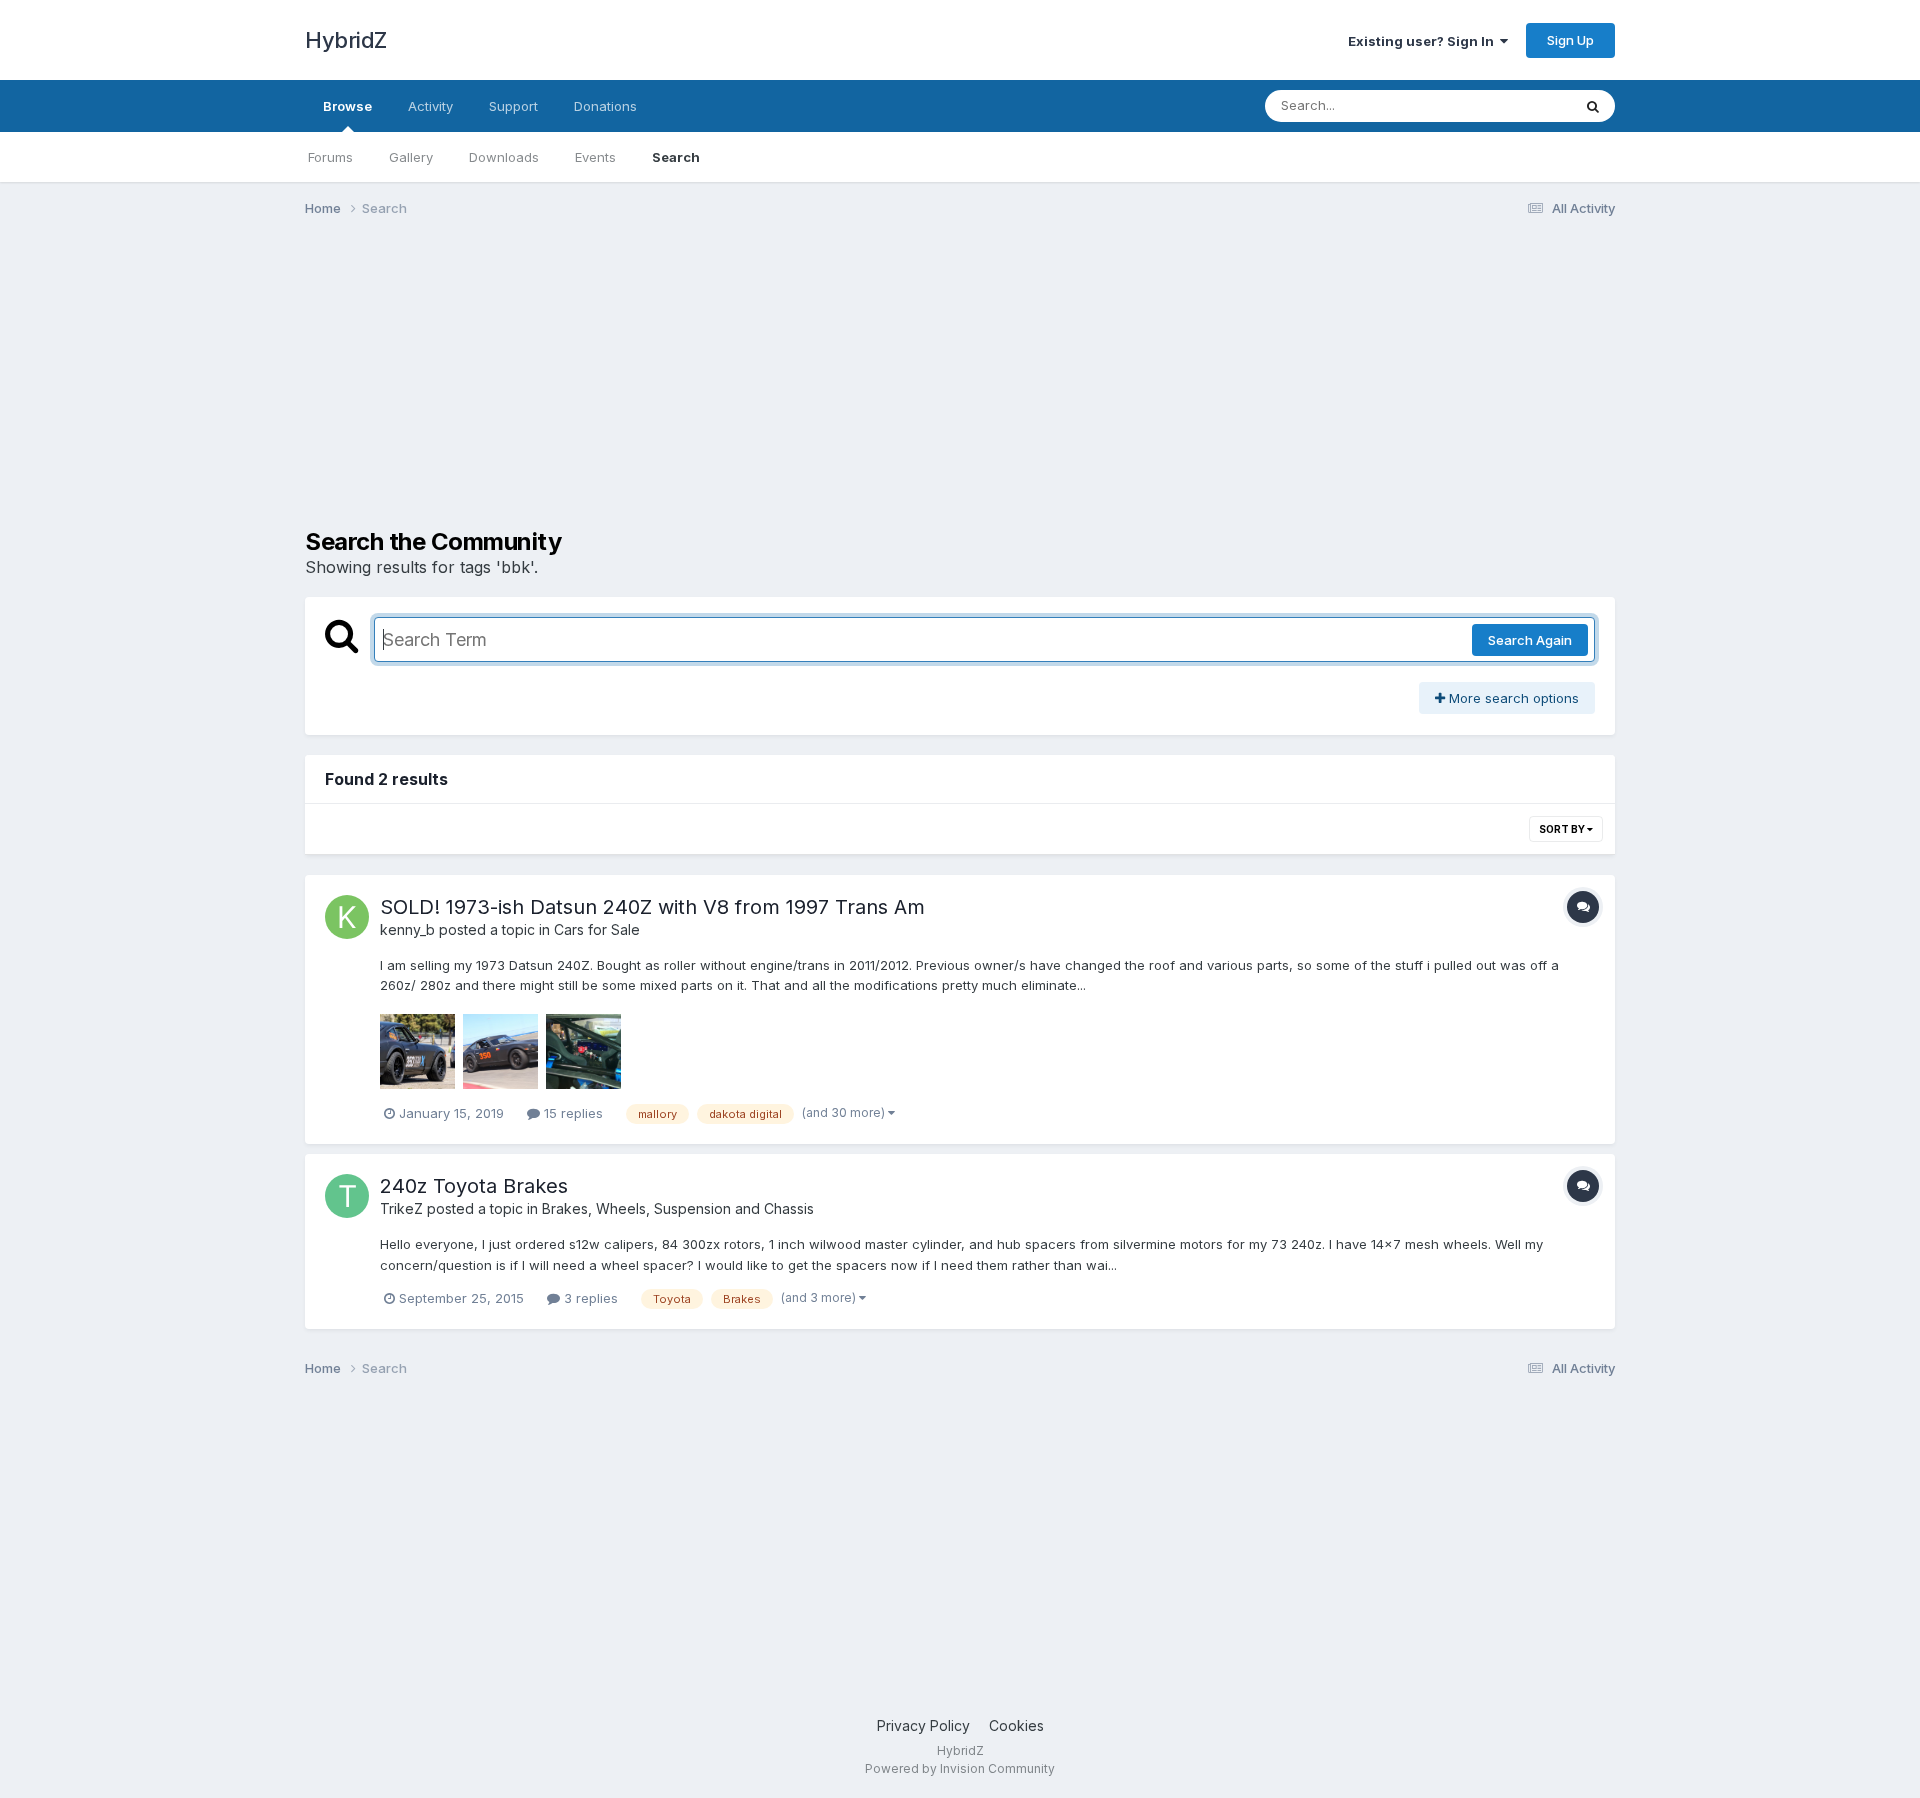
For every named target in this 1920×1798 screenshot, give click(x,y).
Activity (430, 106)
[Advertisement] (669, 388)
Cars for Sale (597, 929)
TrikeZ (401, 1208)
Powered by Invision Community (960, 1768)
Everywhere (1509, 105)
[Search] (1593, 106)
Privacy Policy (923, 1725)
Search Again (1530, 640)
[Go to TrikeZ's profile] (347, 1196)
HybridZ (346, 40)
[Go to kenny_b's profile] (347, 917)
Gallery (411, 157)
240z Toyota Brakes (474, 1186)
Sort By (1563, 829)
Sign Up (1570, 40)
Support (513, 106)
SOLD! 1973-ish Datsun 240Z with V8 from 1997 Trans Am (652, 907)
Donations (605, 106)
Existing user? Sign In (1424, 41)
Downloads (504, 157)
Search (676, 157)
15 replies (571, 1113)
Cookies (1016, 1725)
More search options (1512, 698)
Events (595, 157)
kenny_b (407, 929)
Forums (330, 157)
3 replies (589, 1298)
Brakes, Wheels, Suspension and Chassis (678, 1208)
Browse (347, 106)
